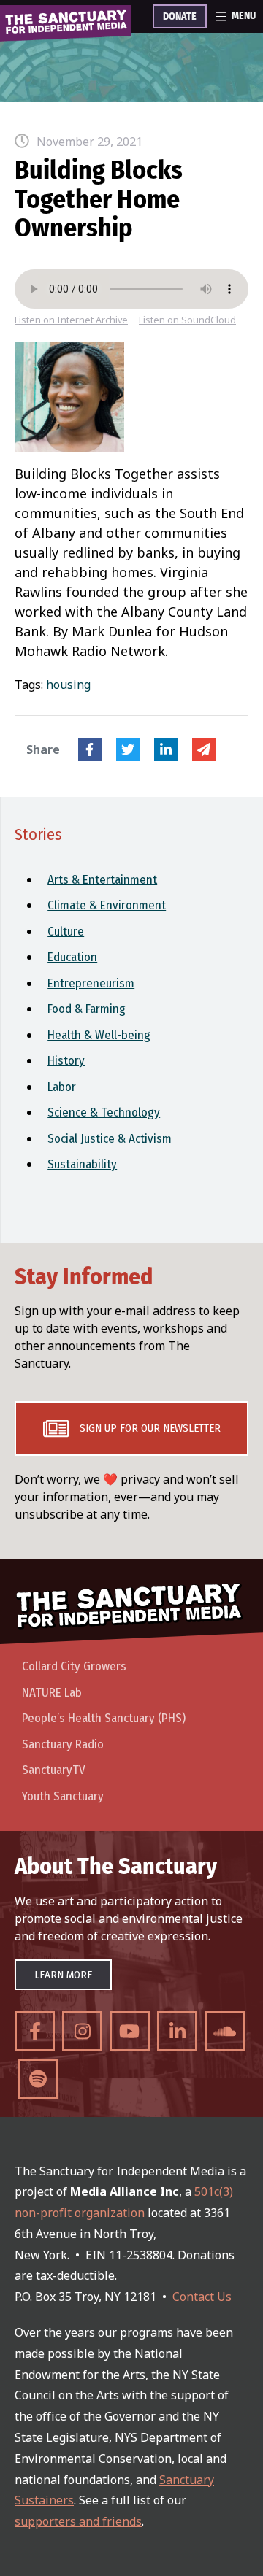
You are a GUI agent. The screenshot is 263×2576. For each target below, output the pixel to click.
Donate (180, 17)
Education (72, 957)
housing (68, 685)
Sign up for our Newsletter (150, 1428)
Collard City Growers (74, 1666)
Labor (62, 1087)
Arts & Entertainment (102, 880)
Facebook (90, 749)
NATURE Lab (52, 1693)
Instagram (82, 2031)
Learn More (63, 1975)
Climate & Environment (107, 905)
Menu (244, 16)
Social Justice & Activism (110, 1139)
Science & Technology (104, 1112)
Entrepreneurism (91, 983)
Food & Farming (87, 1009)
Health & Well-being (99, 1035)
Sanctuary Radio (63, 1744)
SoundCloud (225, 2031)
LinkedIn (166, 749)
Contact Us (202, 2297)
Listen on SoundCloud (187, 320)
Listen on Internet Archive (71, 320)
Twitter (128, 749)
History (66, 1061)
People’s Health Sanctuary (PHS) (104, 1718)
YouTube (130, 2031)
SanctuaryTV (54, 1770)
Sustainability (82, 1164)
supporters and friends (78, 2521)
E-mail (204, 749)
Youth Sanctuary (63, 1796)
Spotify (38, 2079)
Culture (66, 932)
